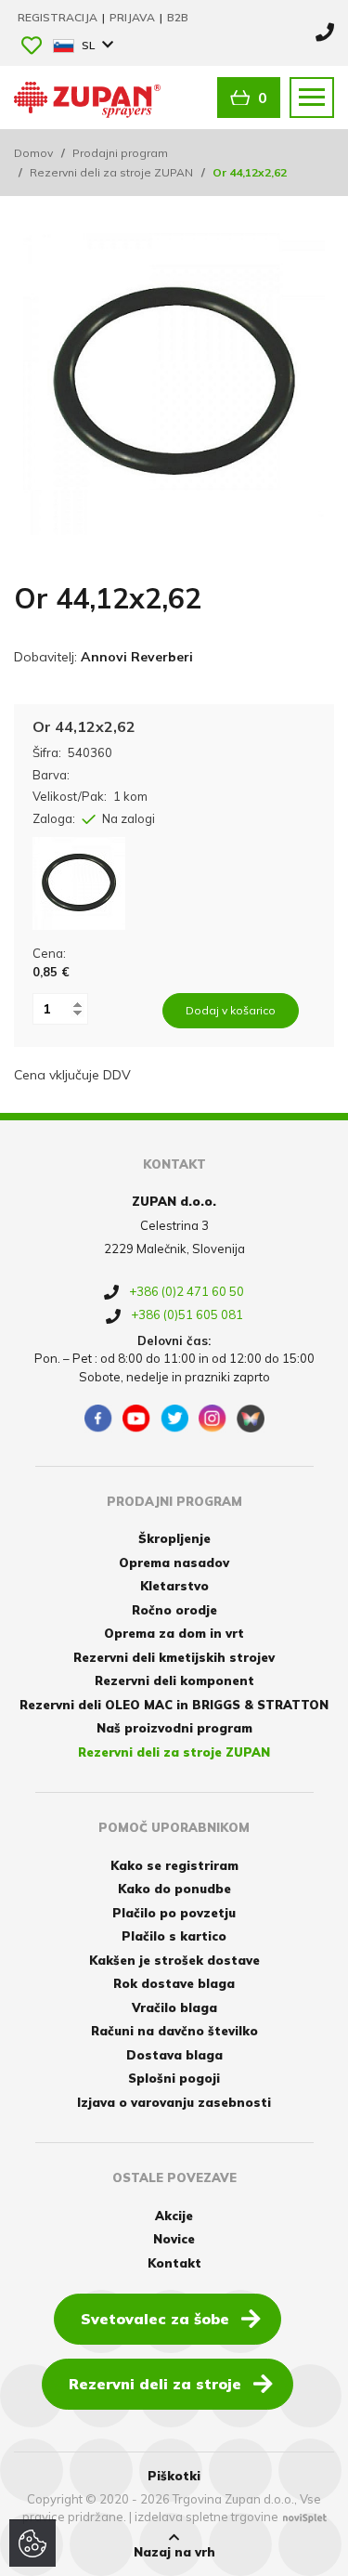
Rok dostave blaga (174, 1983)
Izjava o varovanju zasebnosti (174, 2102)
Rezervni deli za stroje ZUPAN (111, 172)
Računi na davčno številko (174, 2031)
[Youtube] (136, 1419)
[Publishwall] (251, 1419)
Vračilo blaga (174, 2007)
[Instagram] (213, 1419)
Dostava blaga (174, 2055)
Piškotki (174, 2476)
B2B (178, 17)
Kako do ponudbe (174, 1889)
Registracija (59, 17)
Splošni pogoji (174, 2078)
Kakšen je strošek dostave (174, 1960)
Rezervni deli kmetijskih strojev (174, 1657)
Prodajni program (120, 153)
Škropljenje (174, 1538)
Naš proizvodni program (174, 1728)
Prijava (134, 17)
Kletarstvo (174, 1586)
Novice (174, 2239)
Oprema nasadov (174, 1563)
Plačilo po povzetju (174, 1913)
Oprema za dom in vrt (174, 1633)
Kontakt (174, 2263)
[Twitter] (174, 1419)
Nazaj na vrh (174, 2552)
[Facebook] (98, 1419)
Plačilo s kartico (174, 1936)
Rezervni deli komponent (174, 1680)
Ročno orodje (174, 1610)
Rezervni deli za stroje (155, 2384)
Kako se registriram (174, 1865)
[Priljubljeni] (32, 47)
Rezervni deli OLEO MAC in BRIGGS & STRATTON (174, 1705)
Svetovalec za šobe (155, 2319)
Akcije (174, 2216)
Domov (33, 153)
